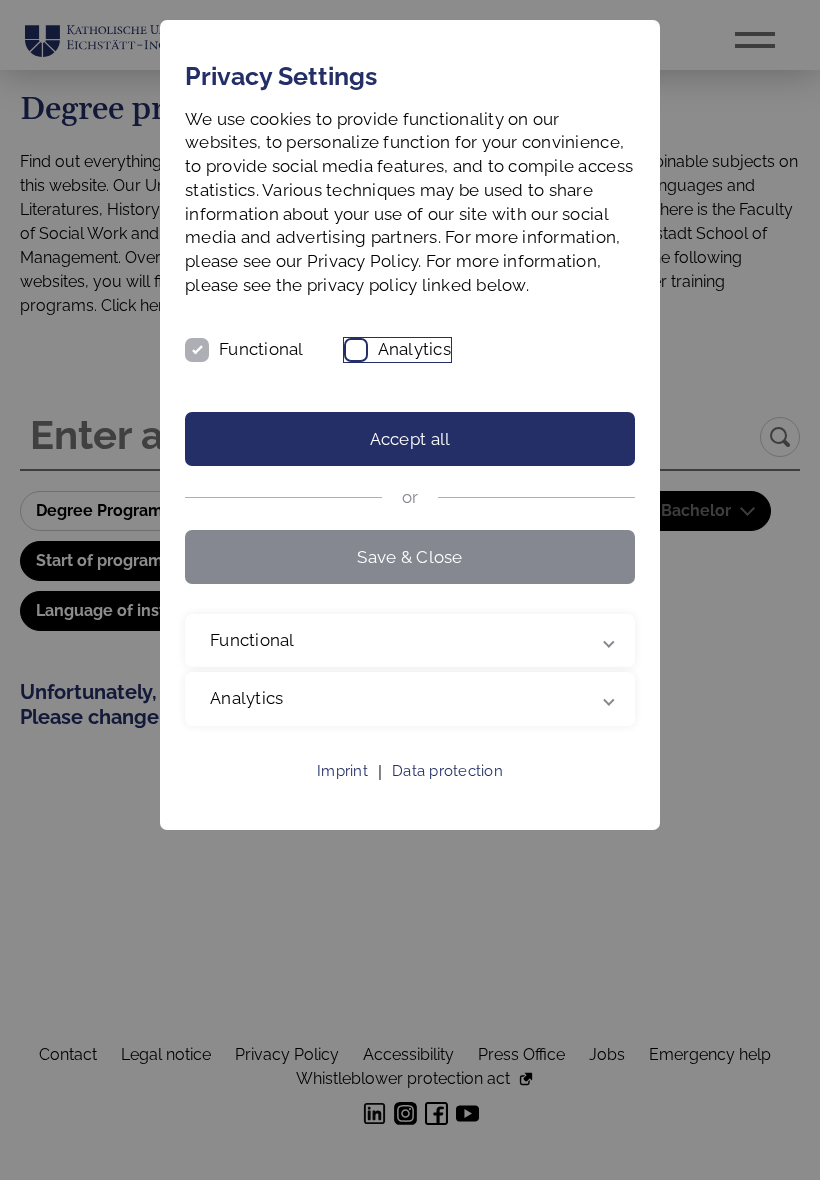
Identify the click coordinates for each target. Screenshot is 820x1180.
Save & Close (409, 557)
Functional (261, 349)
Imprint (342, 795)
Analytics (414, 349)
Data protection (447, 795)
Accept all (410, 439)
